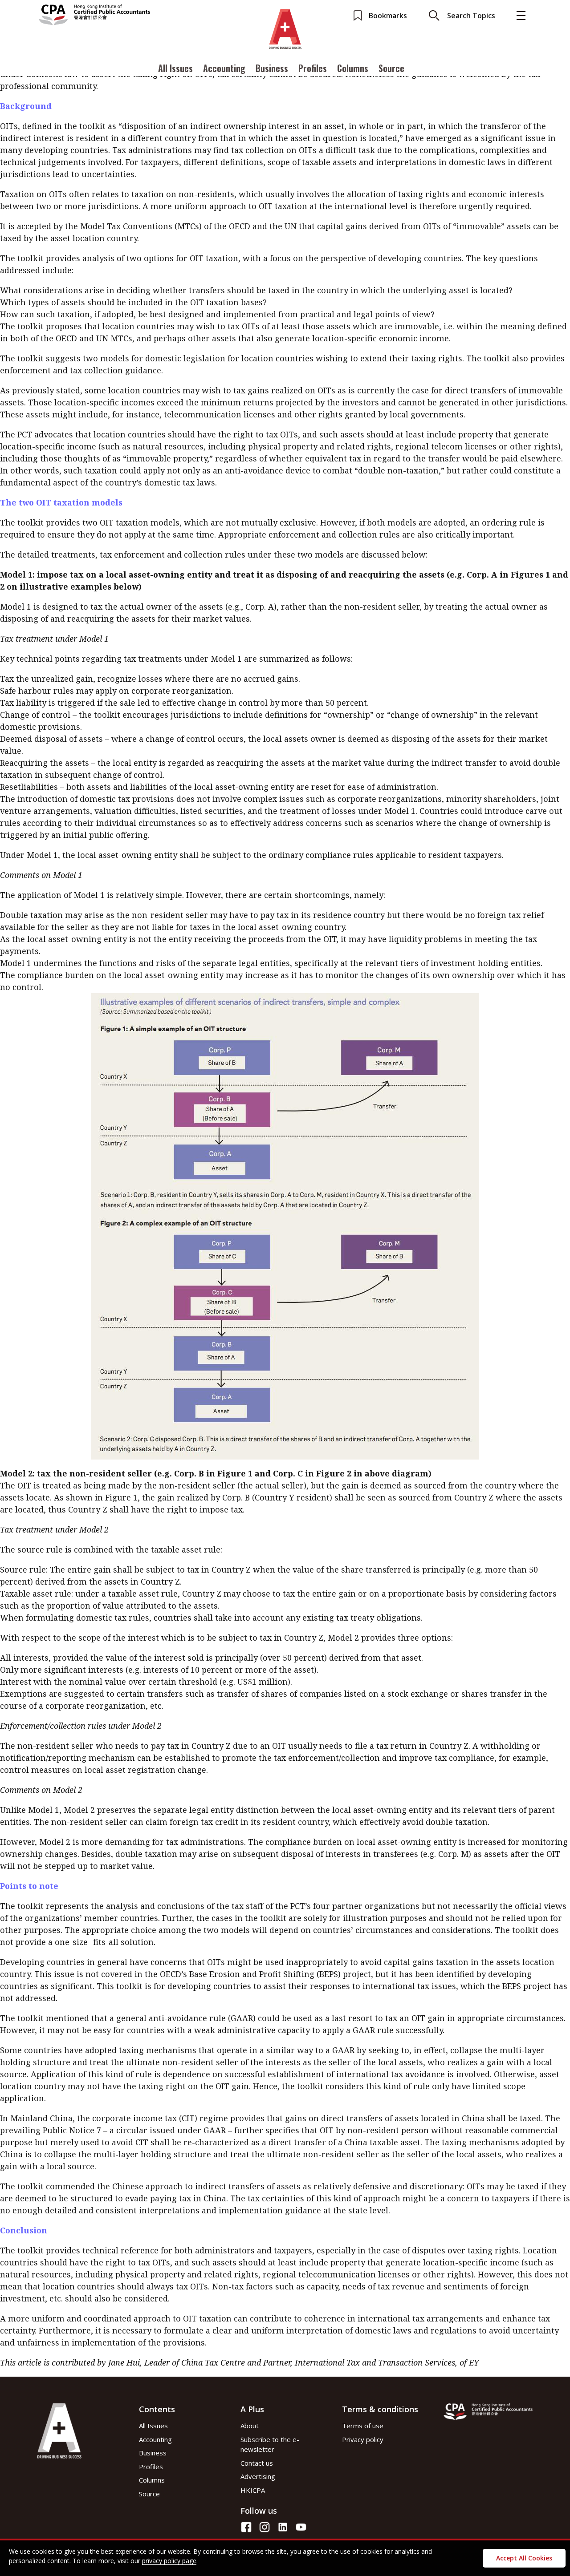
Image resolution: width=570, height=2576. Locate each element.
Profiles (313, 68)
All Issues (175, 68)
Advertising (258, 2476)
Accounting (224, 68)
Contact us (257, 2463)
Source (391, 68)
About (250, 2426)
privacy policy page (169, 2561)
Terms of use (363, 2426)
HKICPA (253, 2490)
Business (272, 68)
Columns (353, 68)
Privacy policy (363, 2439)
